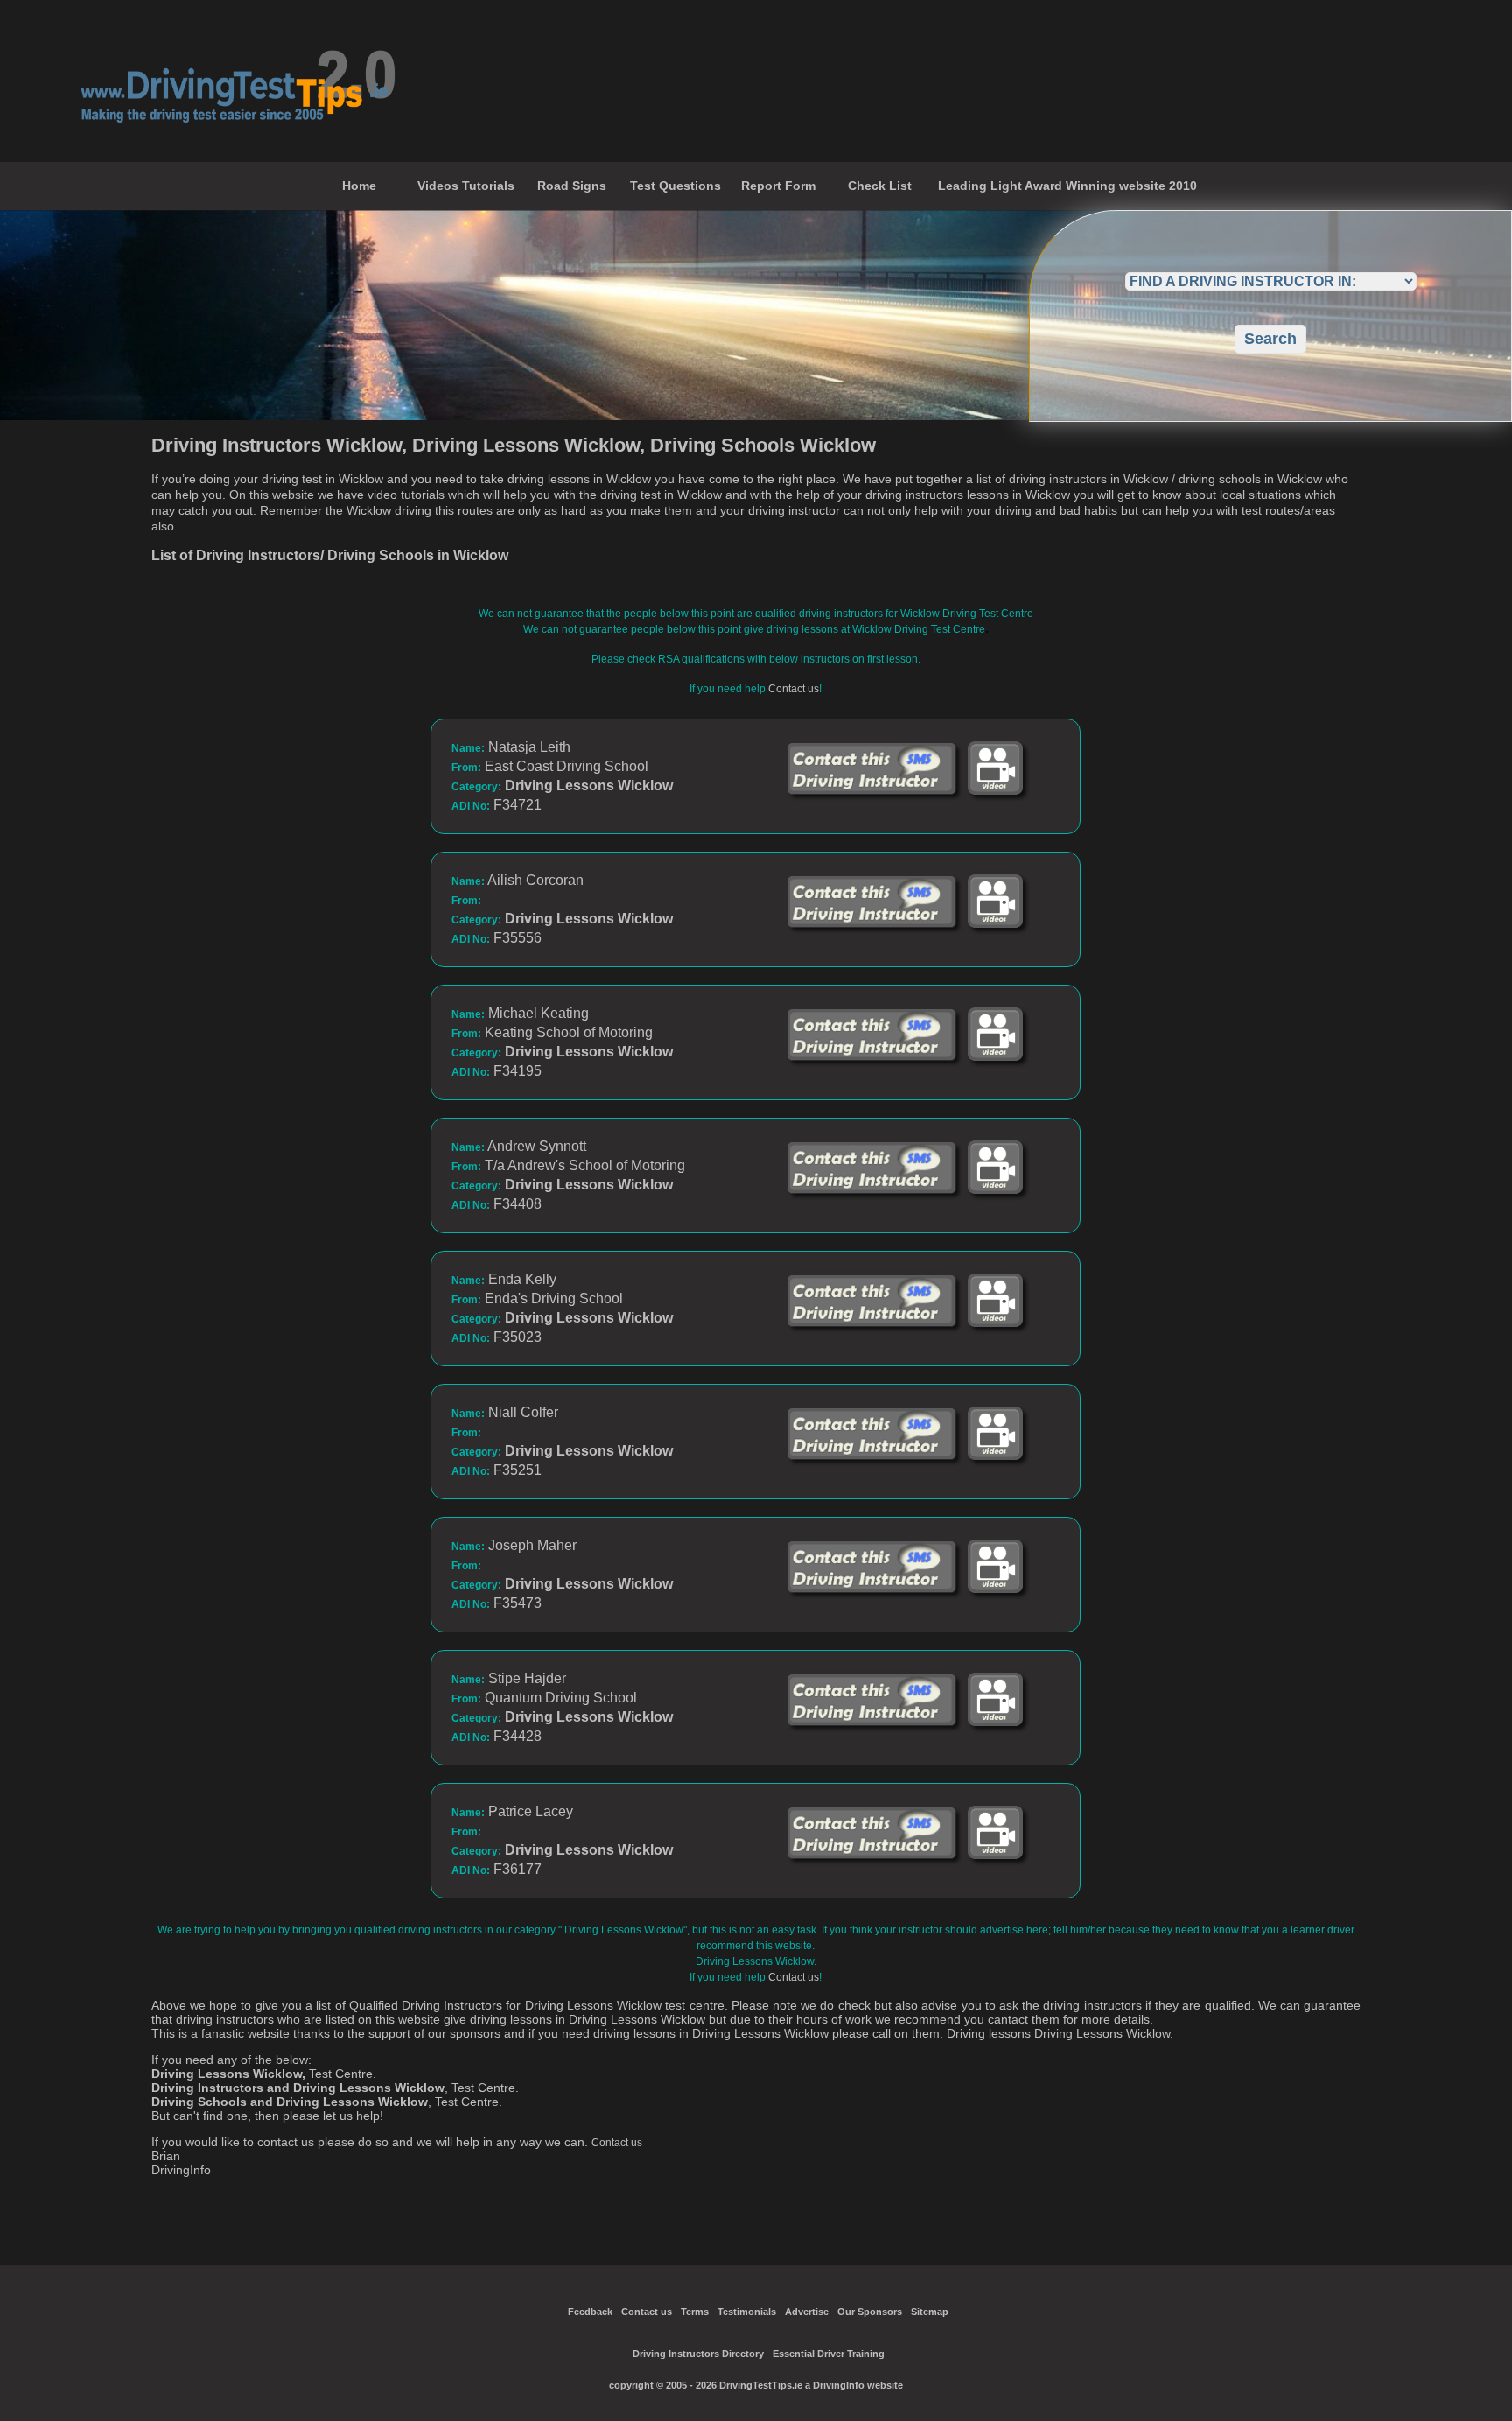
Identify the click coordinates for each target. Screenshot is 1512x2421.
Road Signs (572, 186)
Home (359, 186)
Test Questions (675, 186)
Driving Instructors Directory (698, 2354)
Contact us (794, 689)
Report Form (778, 186)
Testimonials (747, 2312)
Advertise (807, 2312)
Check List (880, 186)
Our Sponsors (870, 2312)
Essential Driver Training (829, 2354)
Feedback (590, 2312)
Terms (695, 2312)
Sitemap (930, 2312)
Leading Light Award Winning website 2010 (1067, 186)
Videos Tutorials (466, 186)
